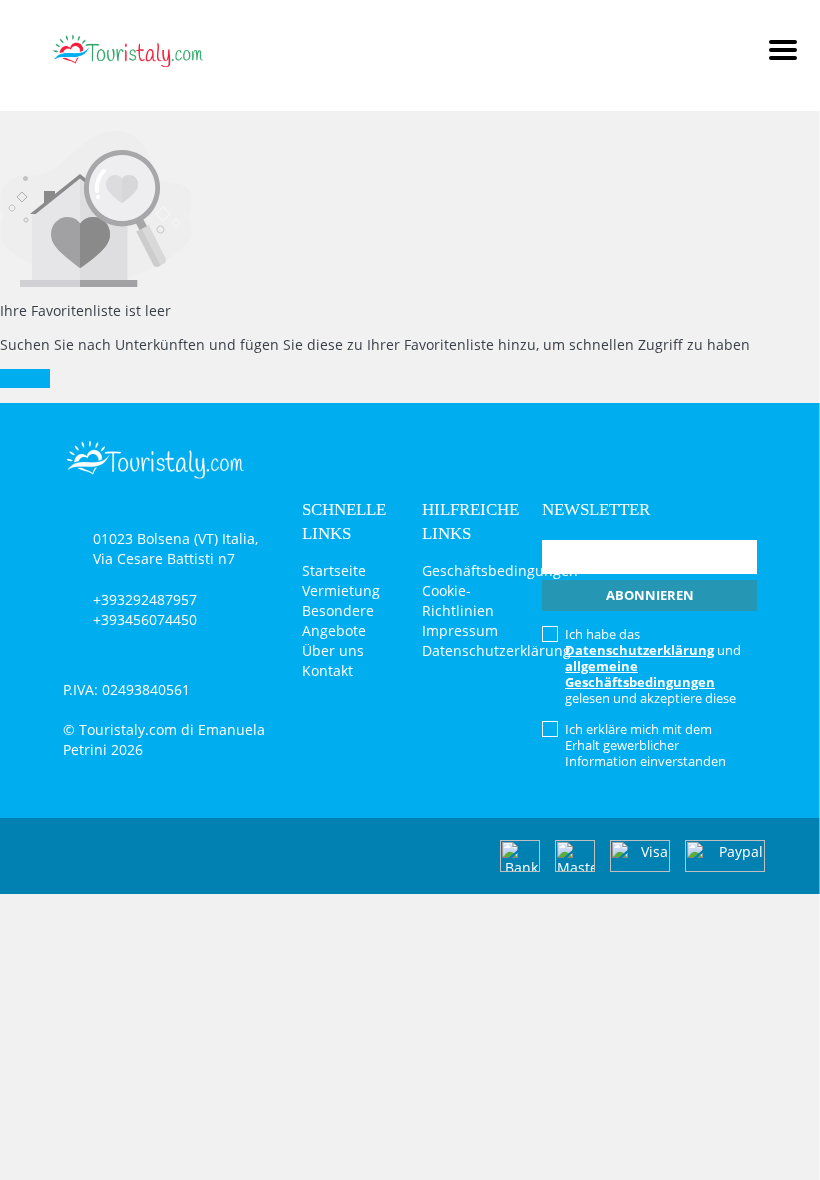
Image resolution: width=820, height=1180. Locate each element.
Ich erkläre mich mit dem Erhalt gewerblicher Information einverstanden (645, 745)
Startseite (334, 570)
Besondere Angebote (338, 620)
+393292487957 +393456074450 (145, 609)
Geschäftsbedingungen (500, 570)
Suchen (25, 378)
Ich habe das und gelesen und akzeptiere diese (653, 666)
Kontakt (327, 670)
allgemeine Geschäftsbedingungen (640, 674)
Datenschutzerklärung (496, 650)
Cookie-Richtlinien (458, 600)
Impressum (460, 630)
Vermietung (341, 590)
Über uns (333, 650)
